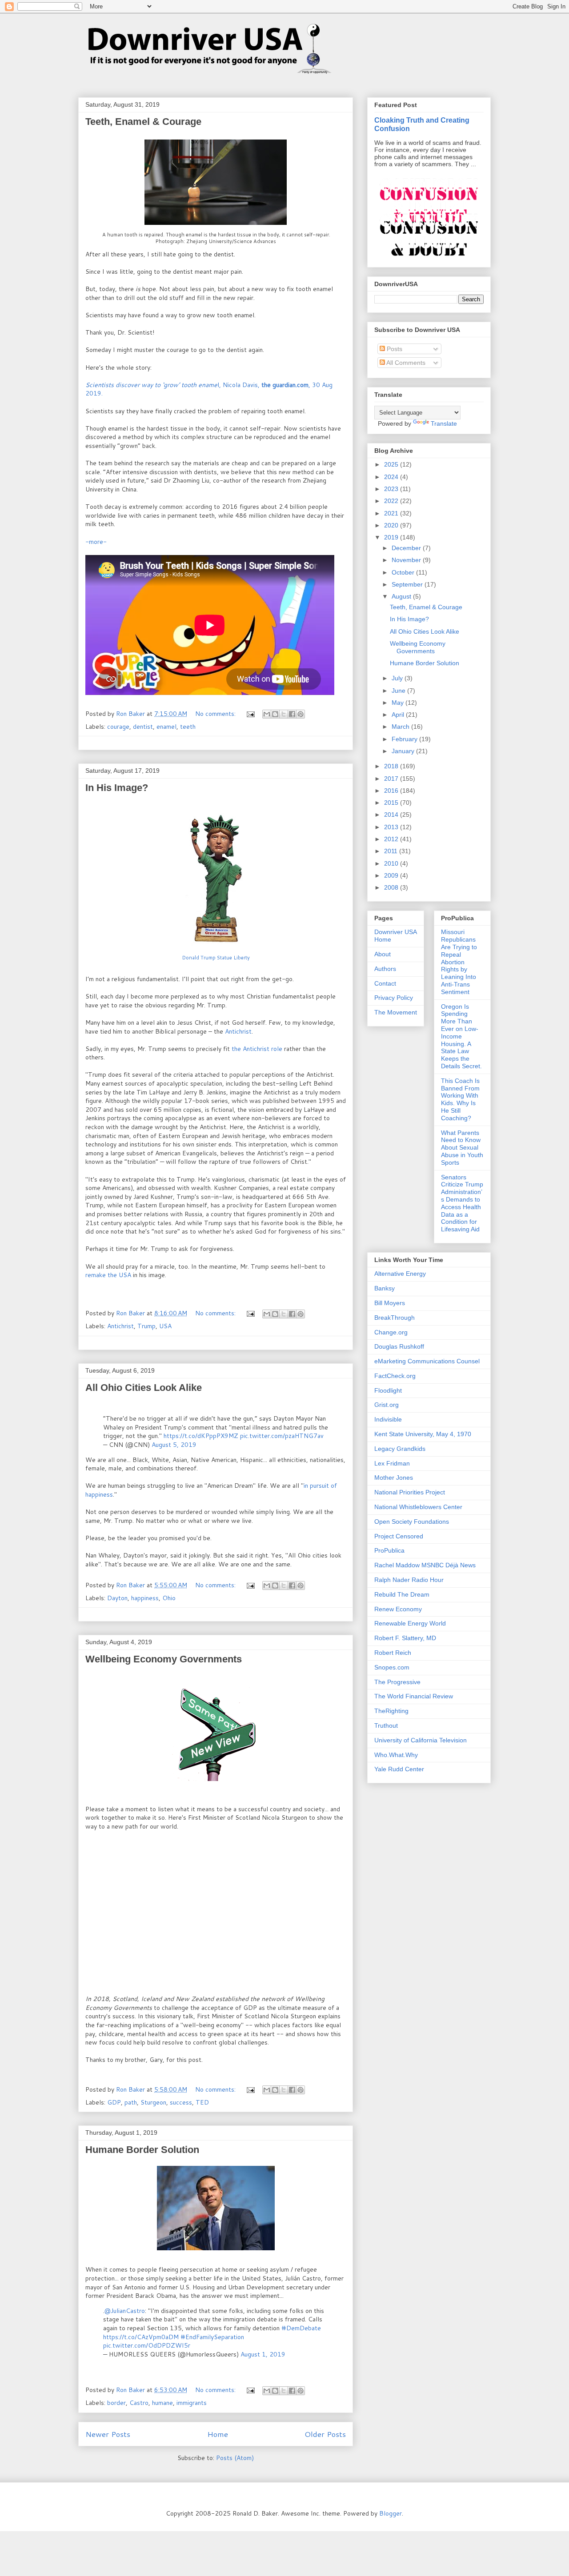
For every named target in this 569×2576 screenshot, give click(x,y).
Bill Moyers (390, 1303)
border (116, 2403)
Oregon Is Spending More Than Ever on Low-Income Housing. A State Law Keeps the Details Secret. (461, 1036)
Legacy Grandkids (400, 1449)
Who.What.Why (396, 1755)
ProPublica (389, 1550)
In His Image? (117, 788)
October (404, 572)
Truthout (386, 1725)
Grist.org (387, 1405)
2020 (392, 525)
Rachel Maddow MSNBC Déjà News (425, 1565)
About (383, 954)
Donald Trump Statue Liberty (216, 958)
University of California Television (421, 1740)
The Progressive (397, 1682)
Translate (444, 423)
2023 (392, 489)
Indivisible (388, 1419)
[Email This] (267, 714)
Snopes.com (392, 1667)
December (407, 548)
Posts (394, 349)
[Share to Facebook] (292, 714)
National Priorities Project (410, 1492)
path (131, 2102)
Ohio (169, 1598)
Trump (146, 1326)
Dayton (117, 1598)
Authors (385, 969)
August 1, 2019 (263, 2354)
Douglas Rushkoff (399, 1346)
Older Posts (325, 2434)
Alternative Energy (400, 1274)
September (408, 584)
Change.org (391, 1332)
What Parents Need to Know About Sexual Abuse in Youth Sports (462, 1148)
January (404, 751)
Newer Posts (108, 2434)
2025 (392, 464)
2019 (392, 537)
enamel (166, 727)
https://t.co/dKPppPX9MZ (201, 1436)
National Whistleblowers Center (418, 1507)
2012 (392, 839)
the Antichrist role (256, 1049)
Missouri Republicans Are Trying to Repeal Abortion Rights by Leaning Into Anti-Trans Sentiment (459, 962)
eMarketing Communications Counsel (427, 1361)
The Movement (396, 1012)
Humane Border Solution (142, 2150)
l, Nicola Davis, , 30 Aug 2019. (209, 389)
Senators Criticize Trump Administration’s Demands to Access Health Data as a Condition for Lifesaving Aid (462, 1203)
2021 (392, 513)
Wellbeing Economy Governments (164, 1659)
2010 (392, 863)
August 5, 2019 (174, 1445)
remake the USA (108, 1275)
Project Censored (399, 1536)
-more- (96, 542)
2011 (392, 851)
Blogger (391, 2513)
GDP (114, 2102)
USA (165, 1326)
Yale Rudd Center (399, 1769)
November (407, 560)
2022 (392, 501)
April (399, 715)
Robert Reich (393, 1653)
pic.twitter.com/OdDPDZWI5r (147, 2345)
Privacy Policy (394, 998)
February (405, 739)
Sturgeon (153, 2102)
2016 (392, 791)
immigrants (192, 2403)
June (399, 691)
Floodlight (388, 1390)
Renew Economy (398, 1609)
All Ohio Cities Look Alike (144, 1388)
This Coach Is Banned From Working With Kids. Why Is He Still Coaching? (460, 1099)
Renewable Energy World (410, 1623)
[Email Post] (250, 714)
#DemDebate (301, 2328)
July (398, 678)
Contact (385, 983)
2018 (392, 766)
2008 (392, 887)
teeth (188, 727)
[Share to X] (284, 714)
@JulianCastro (125, 2311)
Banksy (385, 1288)
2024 (392, 477)
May (399, 703)
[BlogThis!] (275, 714)
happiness (145, 1598)
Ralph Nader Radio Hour (409, 1580)
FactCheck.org (395, 1376)
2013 (392, 827)
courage (118, 727)
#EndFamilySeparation (212, 2337)
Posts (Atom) (235, 2458)
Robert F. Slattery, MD (405, 1638)
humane (162, 2403)
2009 (392, 875)
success (181, 2102)
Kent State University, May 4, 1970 (423, 1434)
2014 (392, 815)
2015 (392, 803)
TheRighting (391, 1711)
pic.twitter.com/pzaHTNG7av (282, 1436)
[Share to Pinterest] (301, 714)
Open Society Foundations (412, 1522)
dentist (143, 727)
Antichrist (238, 1031)
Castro (139, 2403)
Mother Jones (394, 1478)
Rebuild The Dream (402, 1594)
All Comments (405, 363)
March (401, 727)
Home (218, 2434)
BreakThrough (395, 1318)
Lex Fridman (392, 1463)
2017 (392, 779)
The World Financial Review (414, 1696)
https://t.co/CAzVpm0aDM (141, 2337)
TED (202, 2102)
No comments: (216, 714)
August (402, 596)
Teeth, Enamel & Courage (143, 122)
